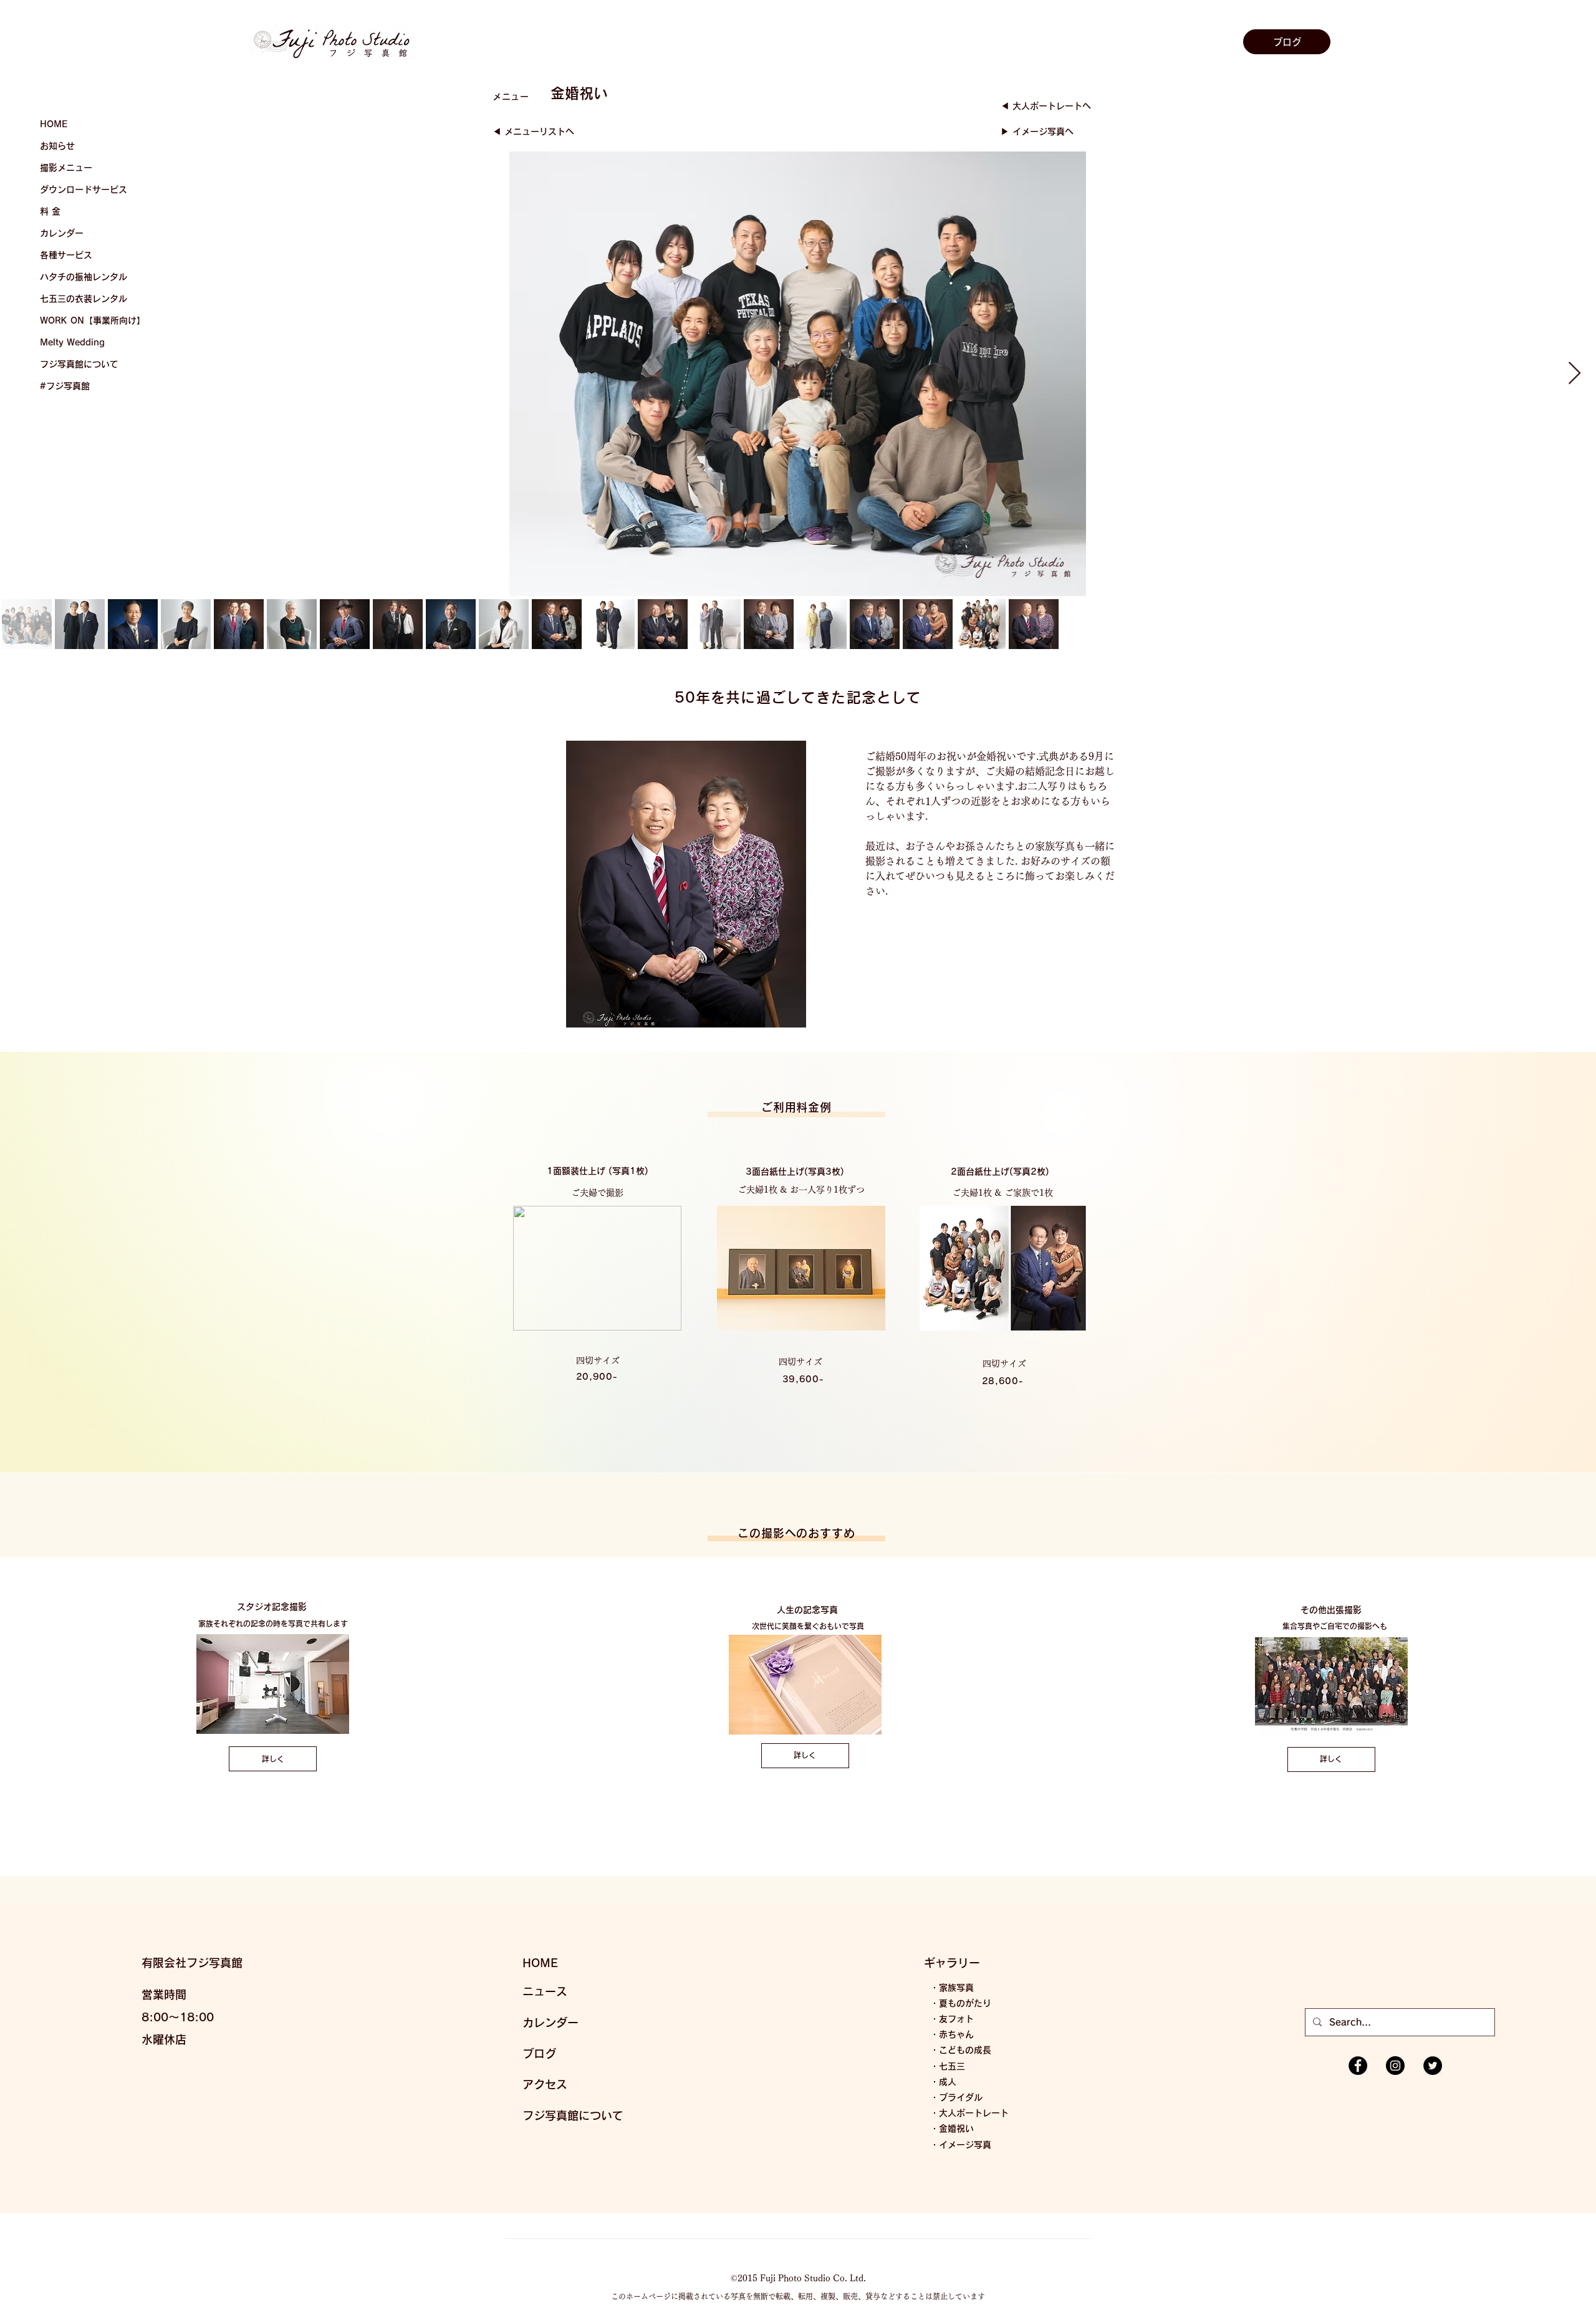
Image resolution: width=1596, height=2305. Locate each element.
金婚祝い (956, 2129)
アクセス (545, 2084)
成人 (948, 2082)
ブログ (539, 2054)
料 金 (50, 211)
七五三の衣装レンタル (84, 299)
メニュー (511, 97)
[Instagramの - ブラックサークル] (1395, 2066)
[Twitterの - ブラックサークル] (1433, 2066)
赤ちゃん (956, 2034)
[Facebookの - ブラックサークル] (1358, 2066)
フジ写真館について (79, 364)
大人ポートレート (974, 2113)
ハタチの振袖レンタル (84, 277)
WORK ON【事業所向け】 (93, 320)
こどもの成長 (965, 2050)
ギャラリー (952, 1963)
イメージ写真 (965, 2145)
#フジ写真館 (65, 386)
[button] (826, 103)
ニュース (545, 1991)
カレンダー (62, 233)
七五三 (952, 2066)
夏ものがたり (965, 2003)
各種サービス (66, 255)
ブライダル (961, 2097)
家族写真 (956, 1988)
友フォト (956, 2019)
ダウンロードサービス (84, 190)
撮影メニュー (66, 168)
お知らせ (57, 146)
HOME (54, 124)
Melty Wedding (72, 342)
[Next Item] (1574, 374)
